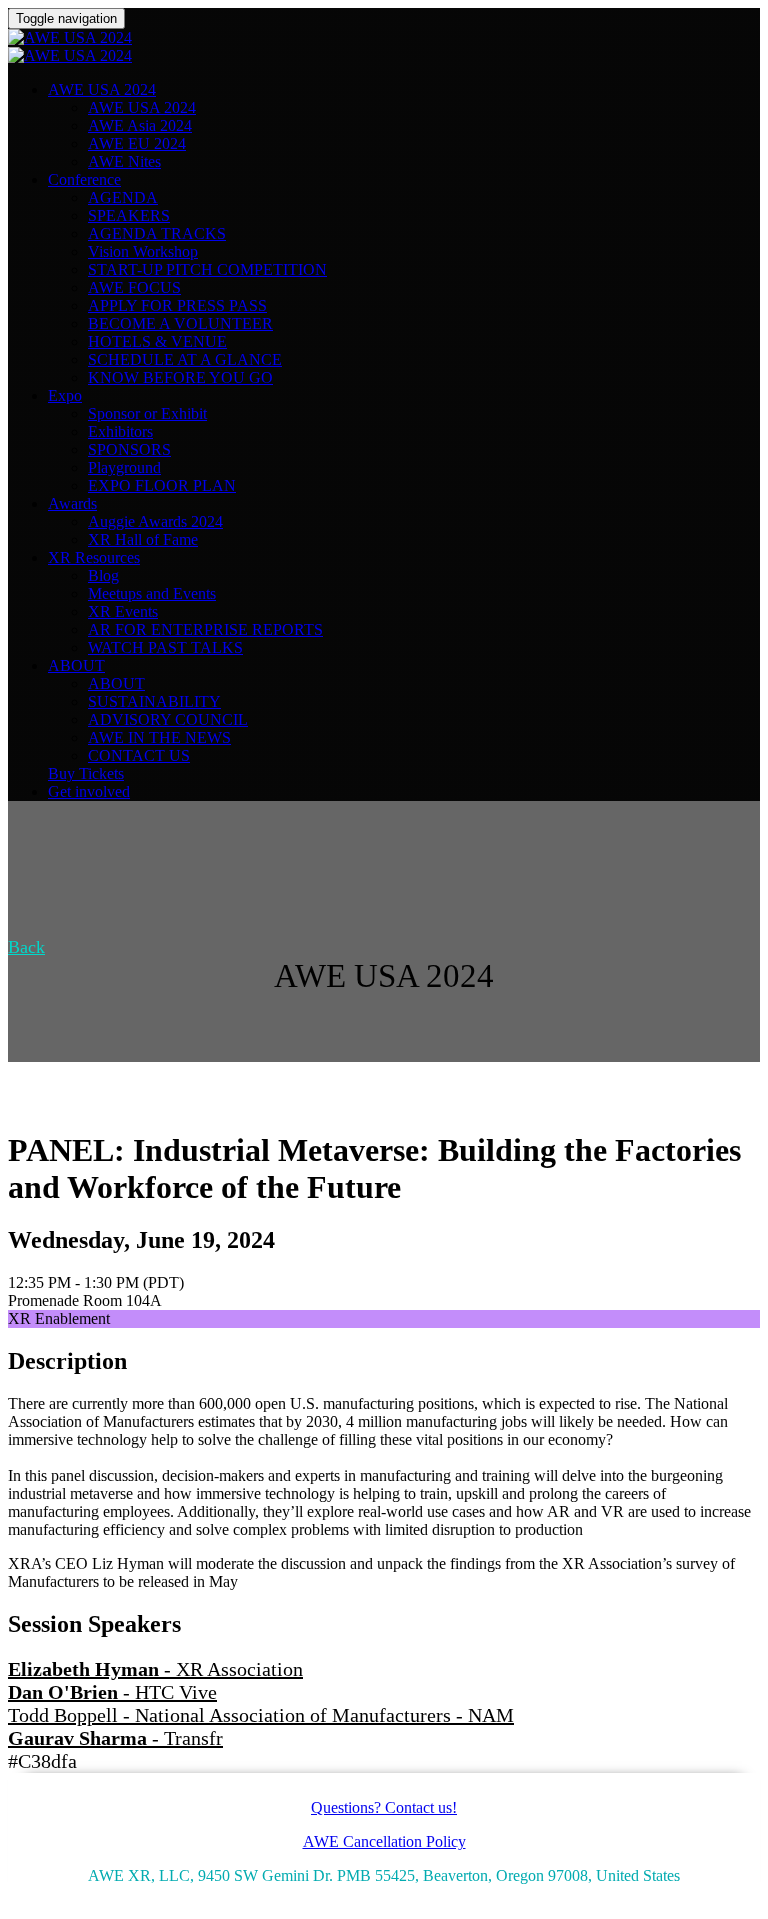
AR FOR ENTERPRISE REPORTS (205, 629)
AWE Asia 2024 (140, 125)
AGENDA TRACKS (157, 233)
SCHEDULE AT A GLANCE (185, 359)
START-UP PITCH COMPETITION (207, 269)
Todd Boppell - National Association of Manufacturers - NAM (261, 1715)
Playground (124, 467)
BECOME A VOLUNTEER (180, 323)
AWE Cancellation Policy (384, 1841)
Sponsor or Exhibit (147, 413)
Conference (84, 179)
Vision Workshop (143, 251)
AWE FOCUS (134, 287)
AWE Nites (124, 161)
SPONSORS (129, 449)
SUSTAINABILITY (154, 701)
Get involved (89, 791)
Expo (65, 395)
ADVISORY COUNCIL (168, 719)
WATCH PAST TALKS (165, 647)
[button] (26, 947)
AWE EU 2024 (137, 143)
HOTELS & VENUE (157, 341)
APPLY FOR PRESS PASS (177, 305)
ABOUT (76, 665)
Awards (72, 503)
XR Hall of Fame (143, 539)
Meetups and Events (152, 593)
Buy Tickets (86, 773)
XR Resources (94, 557)
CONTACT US (139, 755)
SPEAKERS (129, 215)
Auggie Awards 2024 (155, 521)
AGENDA (123, 197)
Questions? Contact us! (384, 1807)
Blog (103, 575)
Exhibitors (120, 431)
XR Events (123, 611)
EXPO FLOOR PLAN (162, 485)
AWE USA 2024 (102, 89)
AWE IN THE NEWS (159, 737)
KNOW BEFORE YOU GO (180, 377)
